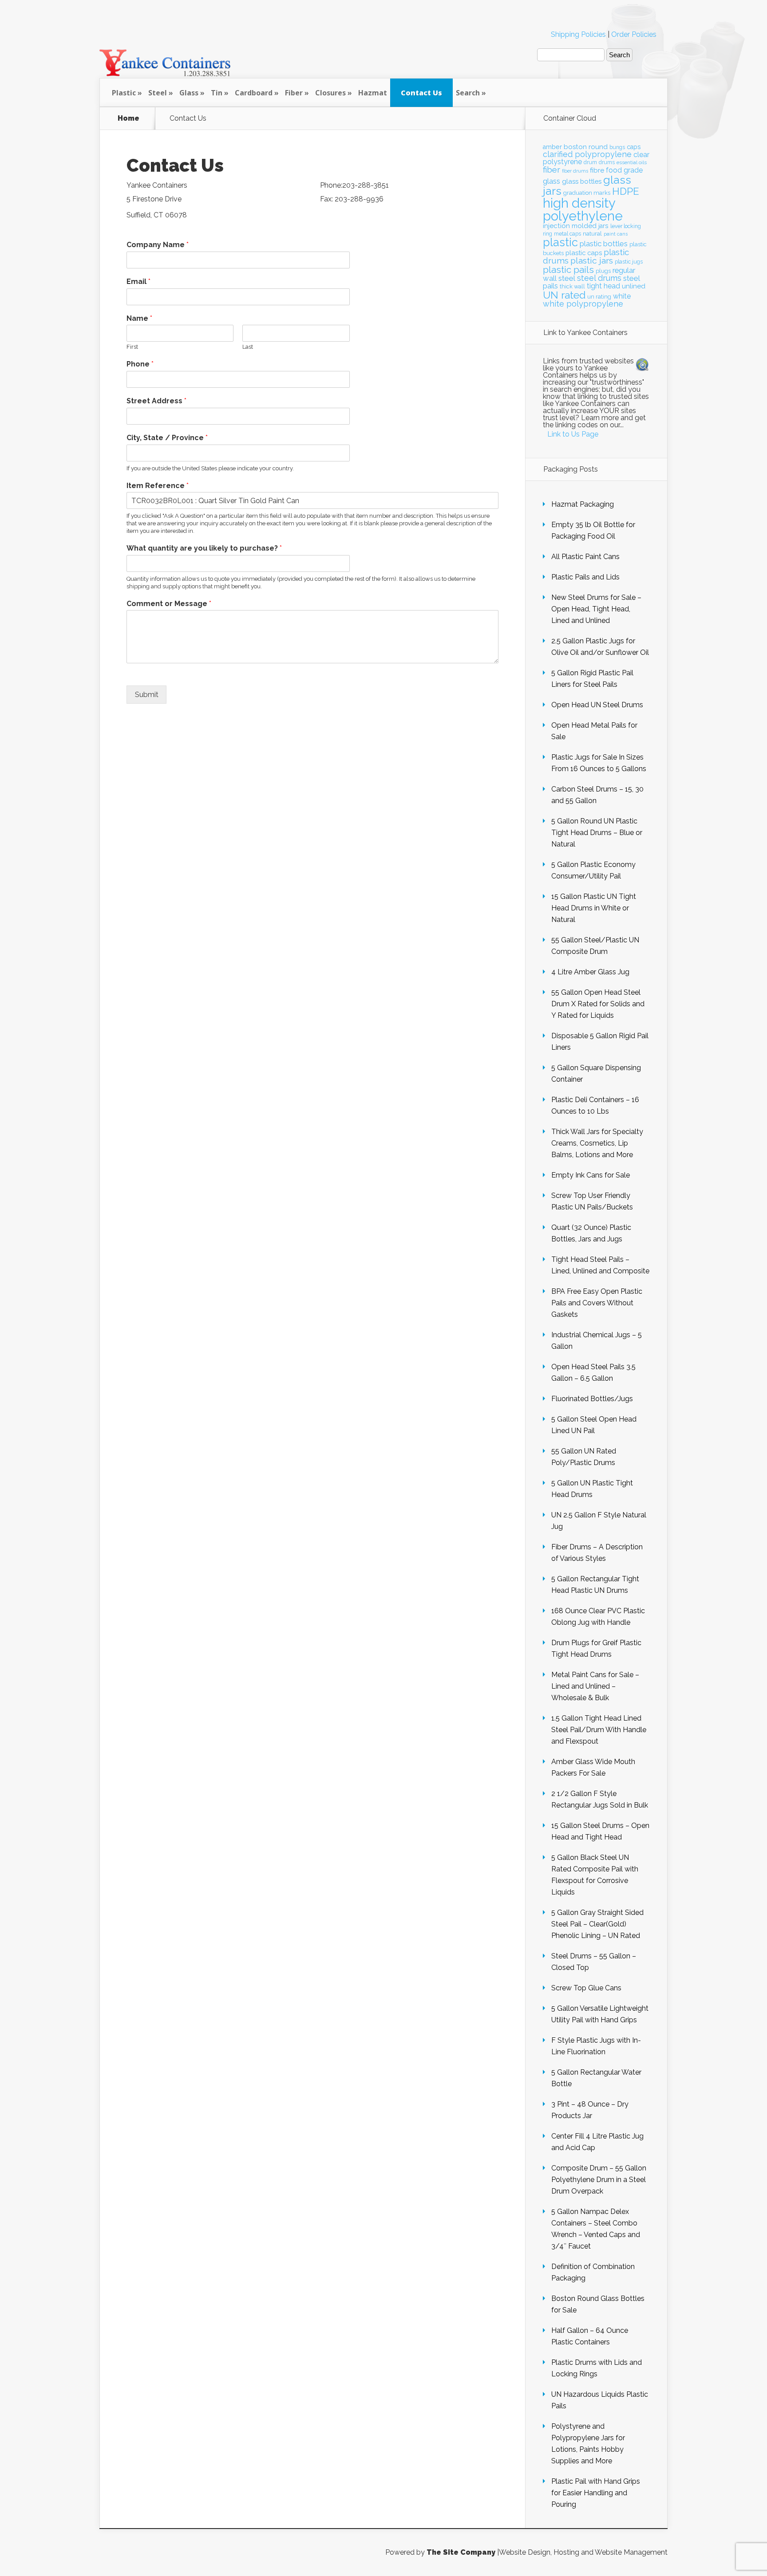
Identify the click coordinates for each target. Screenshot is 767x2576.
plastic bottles (604, 244)
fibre (597, 170)
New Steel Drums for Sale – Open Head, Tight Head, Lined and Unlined (596, 609)
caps (634, 147)
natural (592, 233)
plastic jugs (629, 262)
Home (128, 118)
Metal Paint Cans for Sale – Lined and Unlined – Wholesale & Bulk (595, 1686)
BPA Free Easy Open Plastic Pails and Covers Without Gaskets (597, 1303)
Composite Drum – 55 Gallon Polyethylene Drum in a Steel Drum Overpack (599, 2180)
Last (248, 347)
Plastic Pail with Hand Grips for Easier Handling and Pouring (596, 2493)
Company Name (158, 245)
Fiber (294, 93)
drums (607, 162)
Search (468, 93)
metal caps (567, 234)
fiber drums (575, 171)
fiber (552, 169)
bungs (617, 147)
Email (138, 282)
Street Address (156, 401)
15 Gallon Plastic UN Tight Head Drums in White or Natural (594, 908)
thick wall (572, 286)
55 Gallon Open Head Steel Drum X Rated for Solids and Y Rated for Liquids (598, 1004)
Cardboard (254, 93)
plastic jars (592, 261)
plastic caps (584, 253)
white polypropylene (583, 304)
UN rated (564, 295)
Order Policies (634, 34)
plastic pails (568, 270)
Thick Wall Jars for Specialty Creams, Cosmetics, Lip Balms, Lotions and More (597, 1143)
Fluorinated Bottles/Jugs (592, 1399)
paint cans (616, 234)
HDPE (626, 191)
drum (590, 162)
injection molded (570, 226)
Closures (330, 93)
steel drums (599, 278)
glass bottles (582, 181)
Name (139, 318)
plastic (560, 242)
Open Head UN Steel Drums (597, 705)
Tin (217, 93)
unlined (634, 286)
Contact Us (421, 93)
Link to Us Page (573, 434)
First (132, 347)
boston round (586, 147)
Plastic (124, 93)
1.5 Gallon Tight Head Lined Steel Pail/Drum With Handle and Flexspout (599, 1730)
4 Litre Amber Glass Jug (590, 972)
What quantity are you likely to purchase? (204, 548)
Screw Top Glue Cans (586, 1988)
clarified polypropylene (587, 154)
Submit (147, 695)
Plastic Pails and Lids (585, 577)
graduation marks (587, 193)
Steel (158, 93)
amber (552, 147)
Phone (140, 364)
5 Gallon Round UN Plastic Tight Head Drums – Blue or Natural (597, 833)
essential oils (632, 162)
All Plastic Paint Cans (585, 557)
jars (603, 226)
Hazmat (373, 93)
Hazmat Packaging (583, 504)
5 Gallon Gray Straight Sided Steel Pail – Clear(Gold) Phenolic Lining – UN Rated (597, 1924)
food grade (624, 170)
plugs (603, 271)
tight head (603, 286)
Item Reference (158, 486)
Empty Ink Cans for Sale (591, 1175)
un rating (599, 297)
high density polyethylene (583, 209)
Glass (189, 93)
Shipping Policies (578, 34)
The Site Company (461, 2552)
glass (552, 181)
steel (567, 278)
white (622, 296)
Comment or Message (169, 604)
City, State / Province (167, 438)
